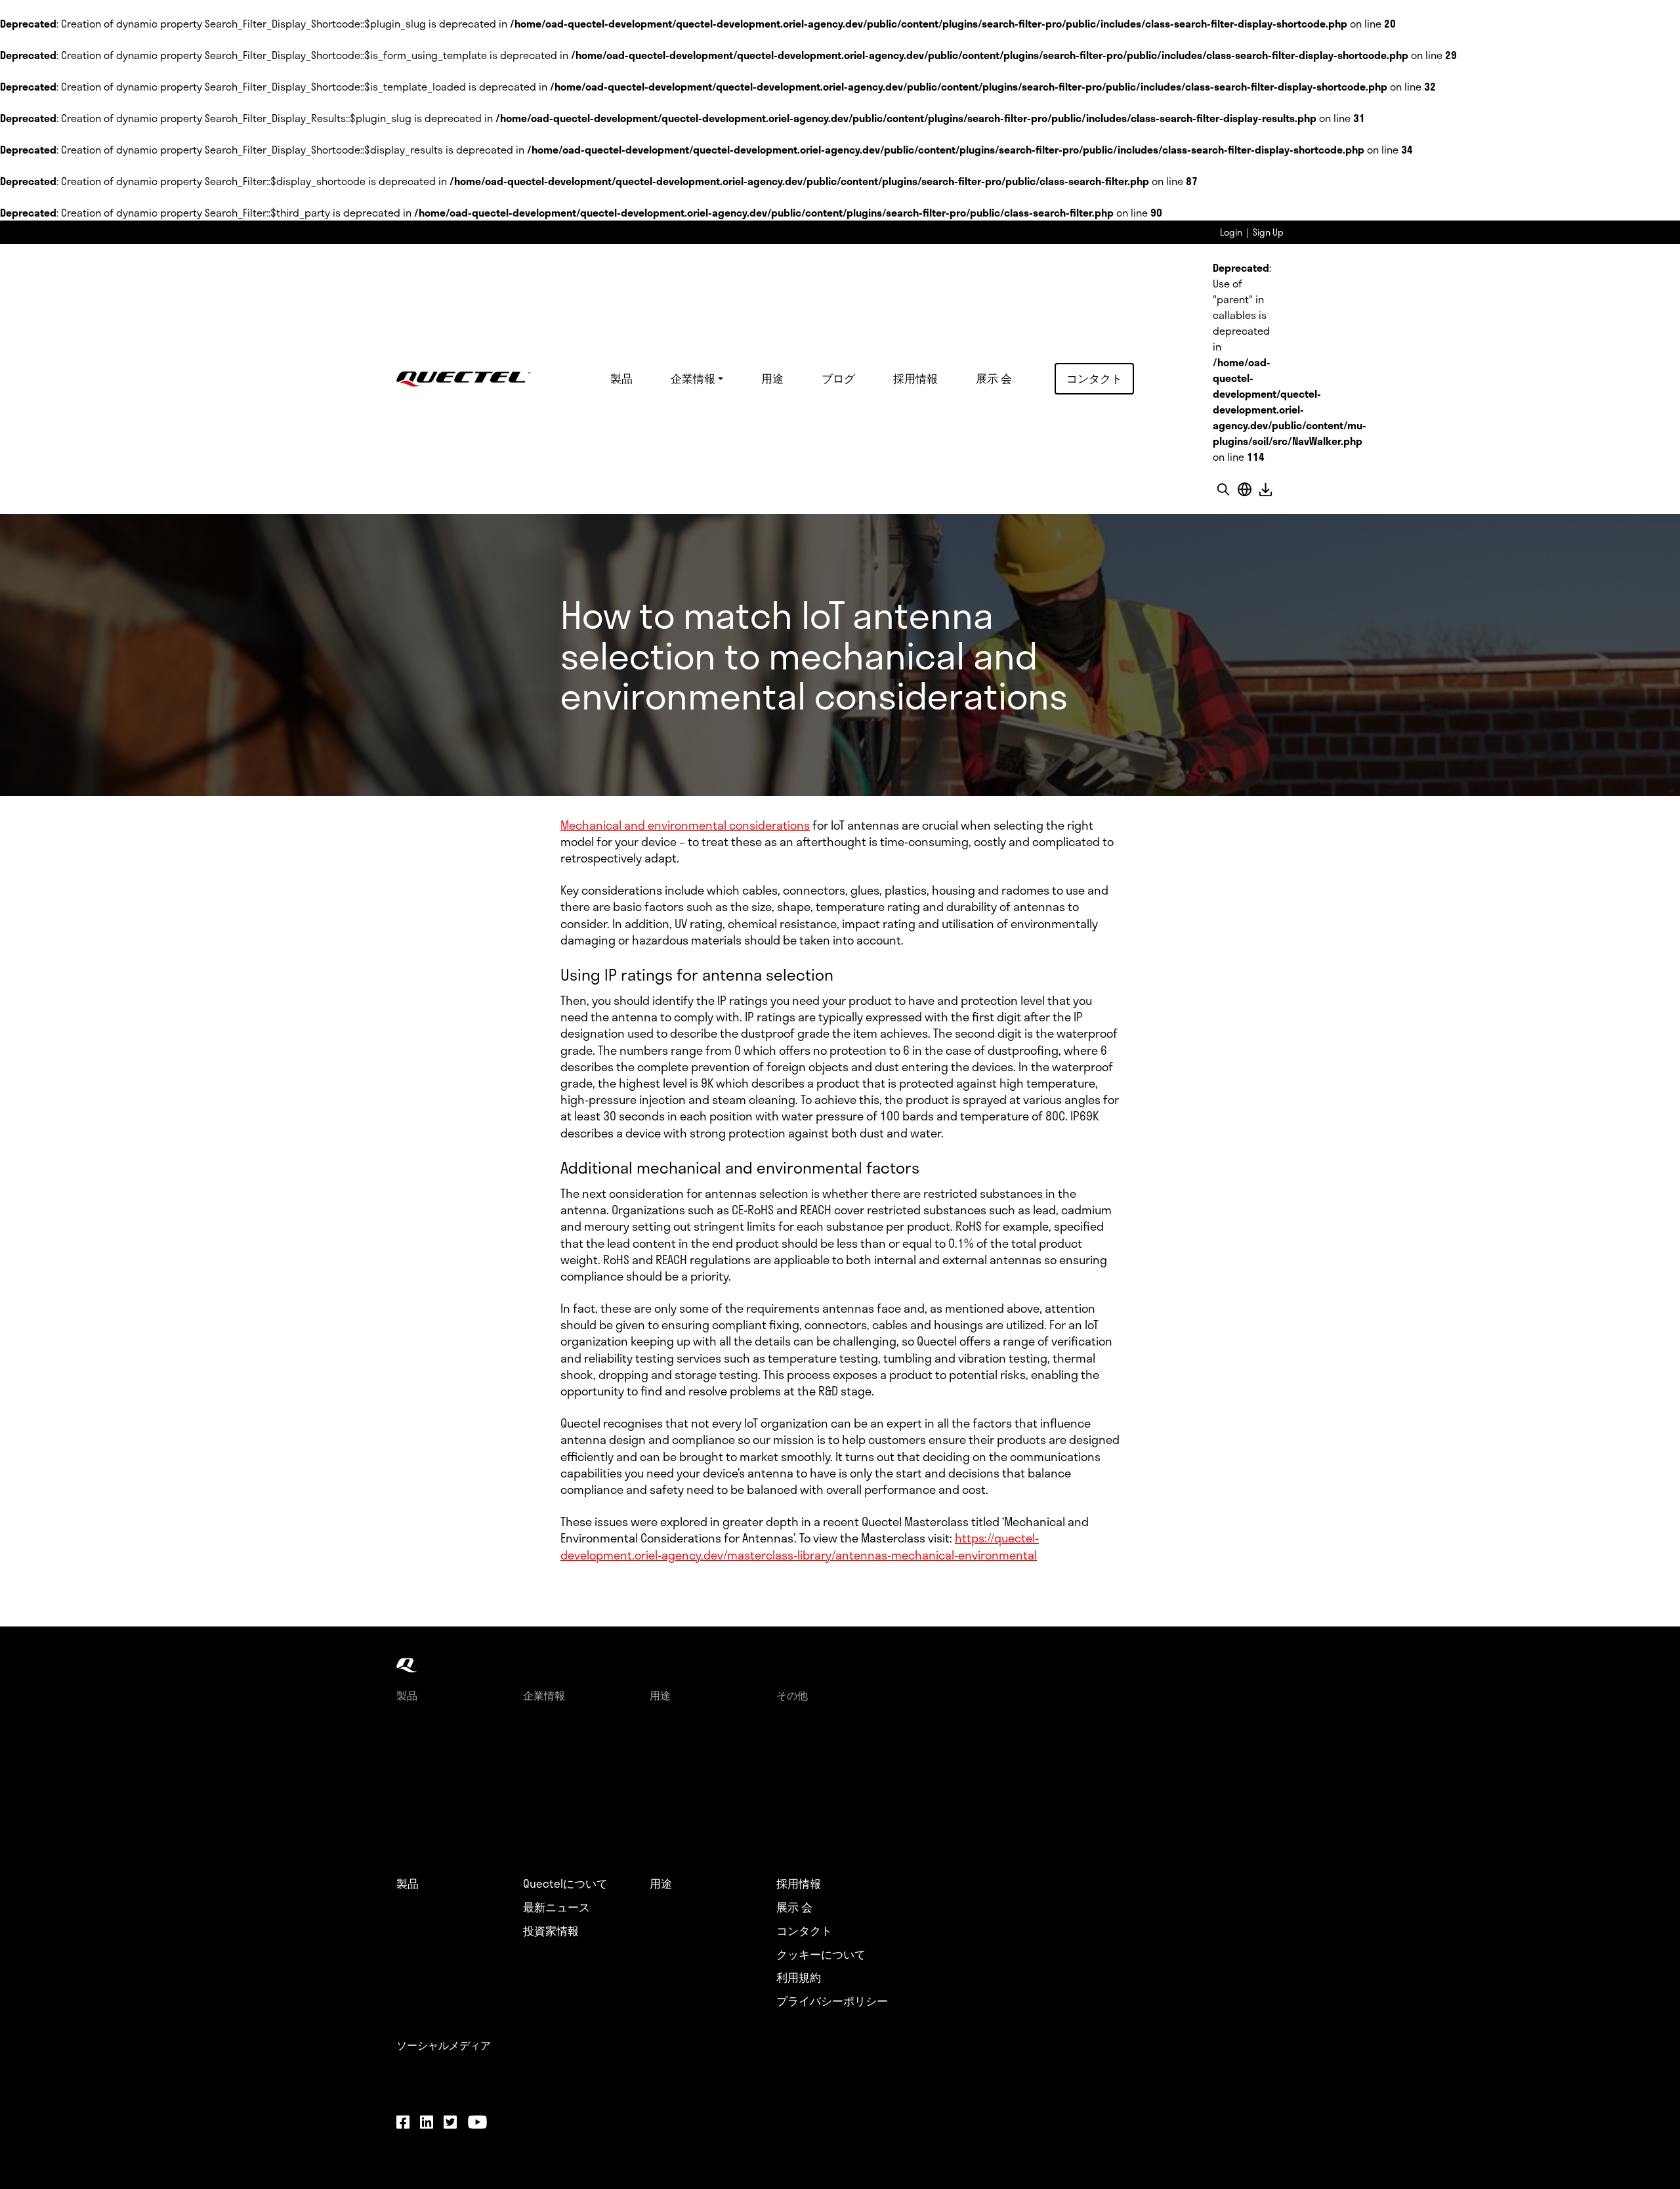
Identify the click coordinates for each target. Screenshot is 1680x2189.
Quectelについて (565, 1884)
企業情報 (693, 378)
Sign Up (1268, 232)
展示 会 (994, 378)
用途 (772, 378)
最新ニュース (556, 1907)
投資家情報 (551, 1931)
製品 (621, 378)
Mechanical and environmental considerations (685, 825)
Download (1265, 489)
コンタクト (1094, 378)
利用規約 (799, 1978)
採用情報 (915, 378)
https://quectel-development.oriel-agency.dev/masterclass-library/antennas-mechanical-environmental (800, 1546)
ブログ (838, 378)
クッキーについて (821, 1955)
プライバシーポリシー (832, 2001)
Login (1231, 232)
